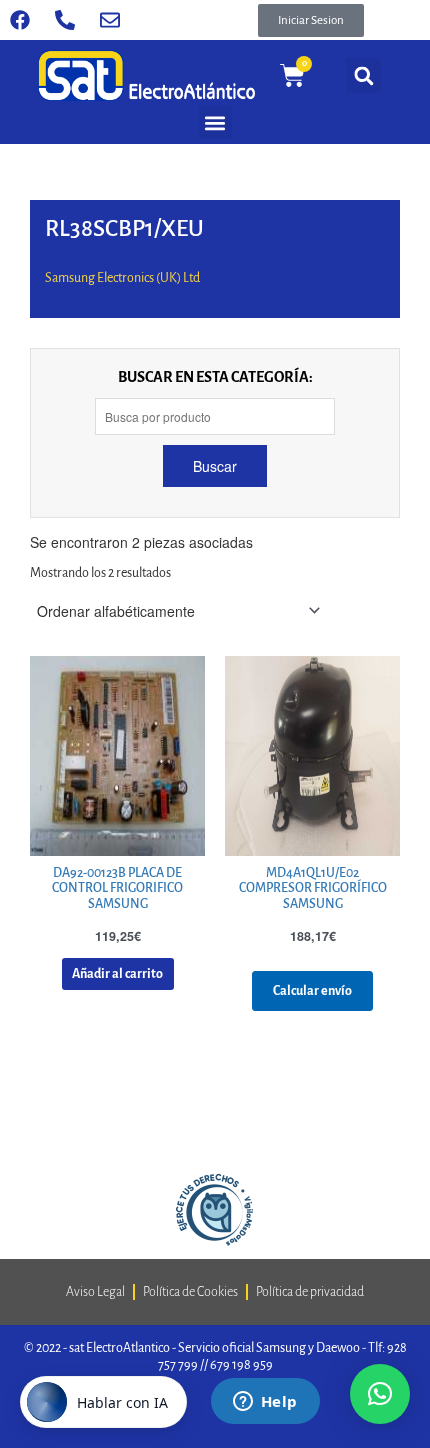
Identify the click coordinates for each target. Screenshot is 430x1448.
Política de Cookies (190, 1292)
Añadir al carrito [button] (117, 974)
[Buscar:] (215, 416)
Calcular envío (312, 991)
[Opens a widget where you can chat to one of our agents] (265, 1403)
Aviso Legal (95, 1292)
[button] (311, 20)
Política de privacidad (310, 1292)
